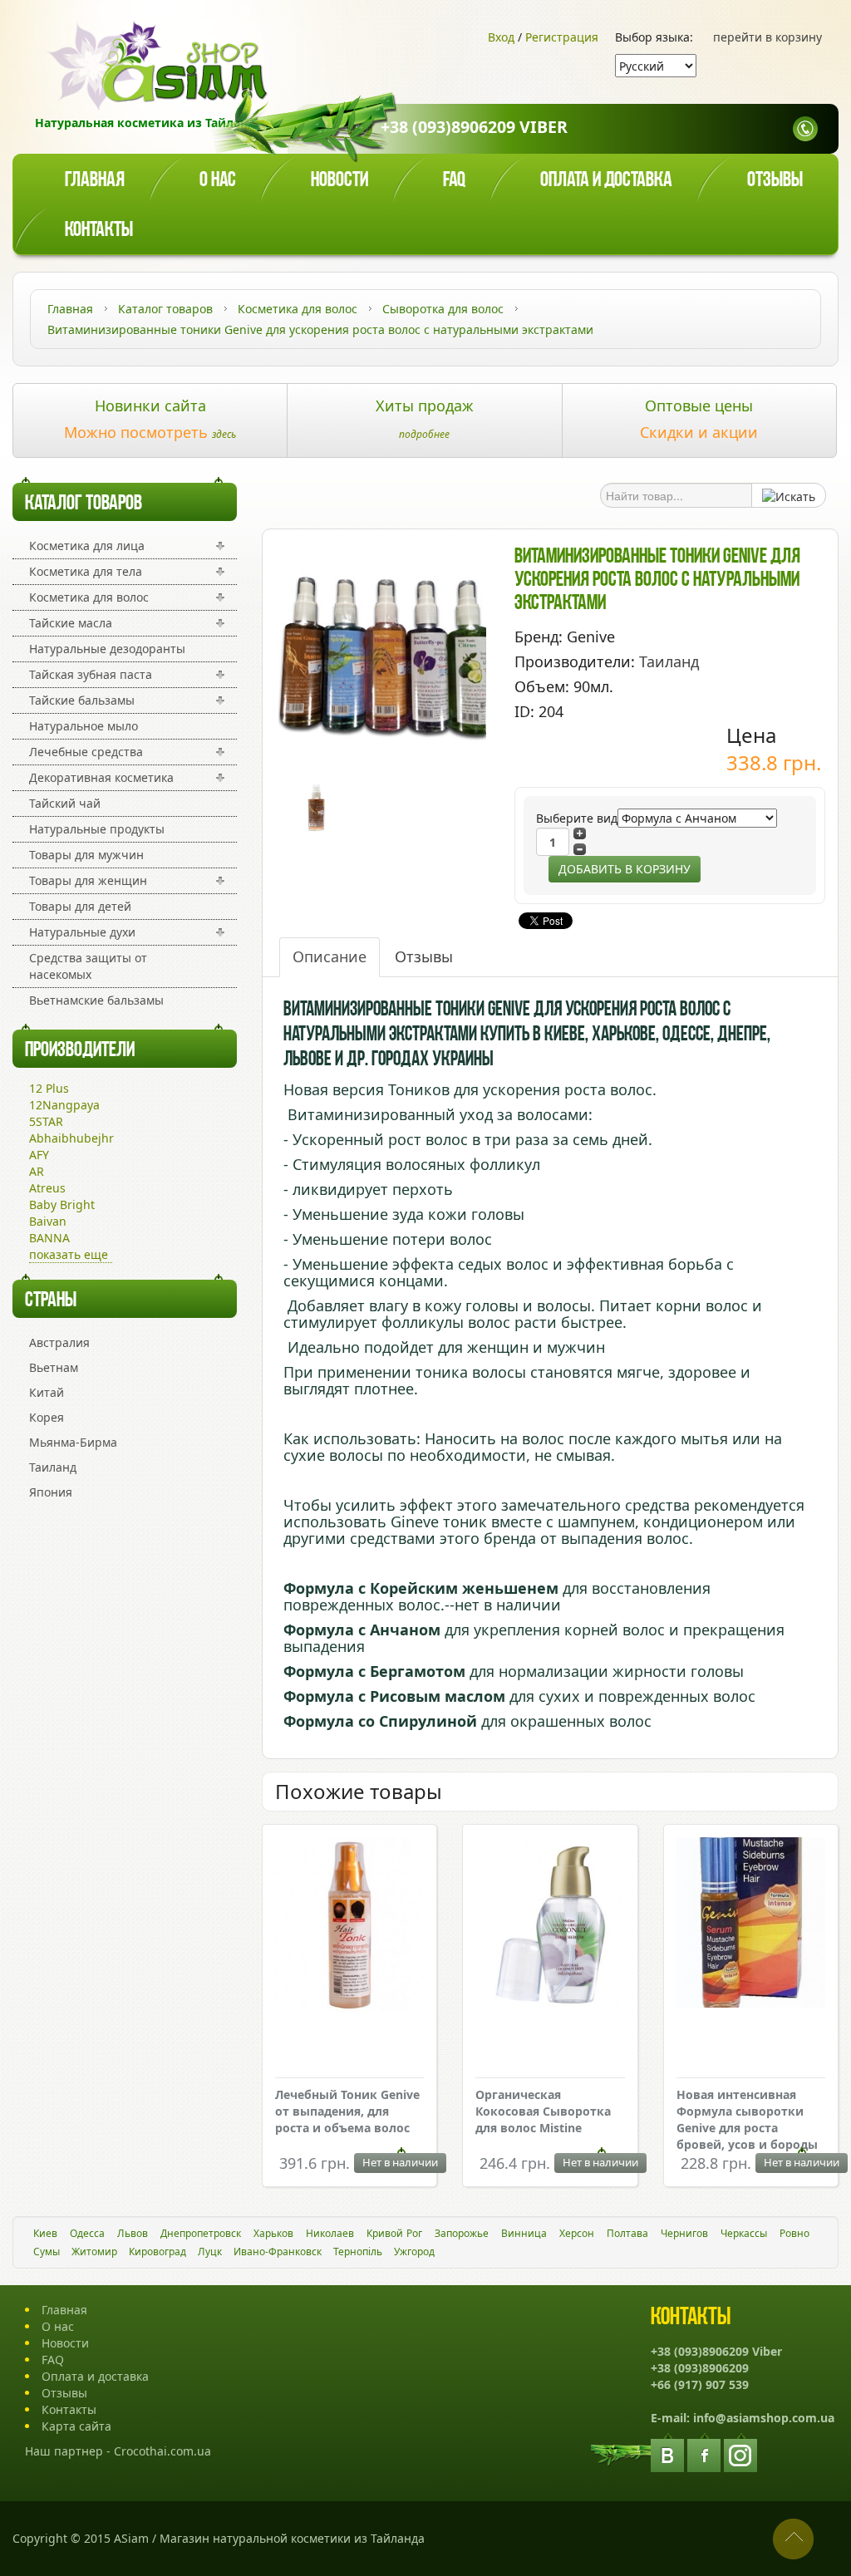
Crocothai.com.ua (162, 2451)
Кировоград (157, 2252)
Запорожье (462, 2233)
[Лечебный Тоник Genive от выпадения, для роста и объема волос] (349, 1927)
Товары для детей (80, 906)
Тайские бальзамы (82, 700)
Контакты (99, 231)
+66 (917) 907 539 (700, 2384)
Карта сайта (76, 2426)
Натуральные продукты (97, 829)
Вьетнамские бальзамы (96, 1000)
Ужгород (414, 2252)
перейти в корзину (767, 37)
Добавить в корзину (625, 869)
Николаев (330, 2233)
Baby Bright (62, 1204)
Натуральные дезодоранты (107, 649)
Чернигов (684, 2233)
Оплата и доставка (606, 181)
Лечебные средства (86, 752)
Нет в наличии (400, 2162)
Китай (47, 1392)
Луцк (210, 2252)
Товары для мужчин (86, 855)
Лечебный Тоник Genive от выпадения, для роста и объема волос (347, 2111)
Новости (339, 181)
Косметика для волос (89, 597)
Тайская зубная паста (91, 674)
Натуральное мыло (84, 726)
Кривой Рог (394, 2233)
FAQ (53, 2360)
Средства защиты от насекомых (88, 966)
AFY (39, 1155)
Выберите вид (577, 818)
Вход (501, 37)
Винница (524, 2233)
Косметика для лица (87, 546)
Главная (95, 181)
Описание (330, 956)
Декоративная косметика (101, 777)
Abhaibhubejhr (71, 1138)
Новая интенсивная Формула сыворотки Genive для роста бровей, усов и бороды (747, 2119)
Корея (47, 1417)
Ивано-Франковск (278, 2252)
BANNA (49, 1238)
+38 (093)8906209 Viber (474, 127)
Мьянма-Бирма (73, 1442)
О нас (218, 181)
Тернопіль (358, 2252)
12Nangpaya (64, 1105)
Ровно (794, 2233)
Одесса (87, 2233)
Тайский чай (65, 803)
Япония (51, 1492)
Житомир (94, 2252)
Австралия (59, 1342)
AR (37, 1171)
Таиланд (53, 1467)
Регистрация (562, 37)
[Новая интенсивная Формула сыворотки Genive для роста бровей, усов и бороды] (751, 1925)
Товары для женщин (88, 880)
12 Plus (49, 1088)
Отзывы (775, 181)
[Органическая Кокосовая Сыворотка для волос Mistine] (550, 1925)
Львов (133, 2233)
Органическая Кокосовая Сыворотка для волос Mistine (543, 2111)
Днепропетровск (201, 2233)
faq (454, 181)
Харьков (273, 2233)
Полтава (627, 2233)
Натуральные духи (82, 932)
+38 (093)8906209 (700, 2368)
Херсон (577, 2233)
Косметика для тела (86, 571)
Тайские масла (71, 623)
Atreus (47, 1188)
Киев (45, 2233)
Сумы (47, 2252)
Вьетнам (54, 1367)
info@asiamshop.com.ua (764, 2418)
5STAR (46, 1121)
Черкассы (744, 2233)
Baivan (48, 1221)
